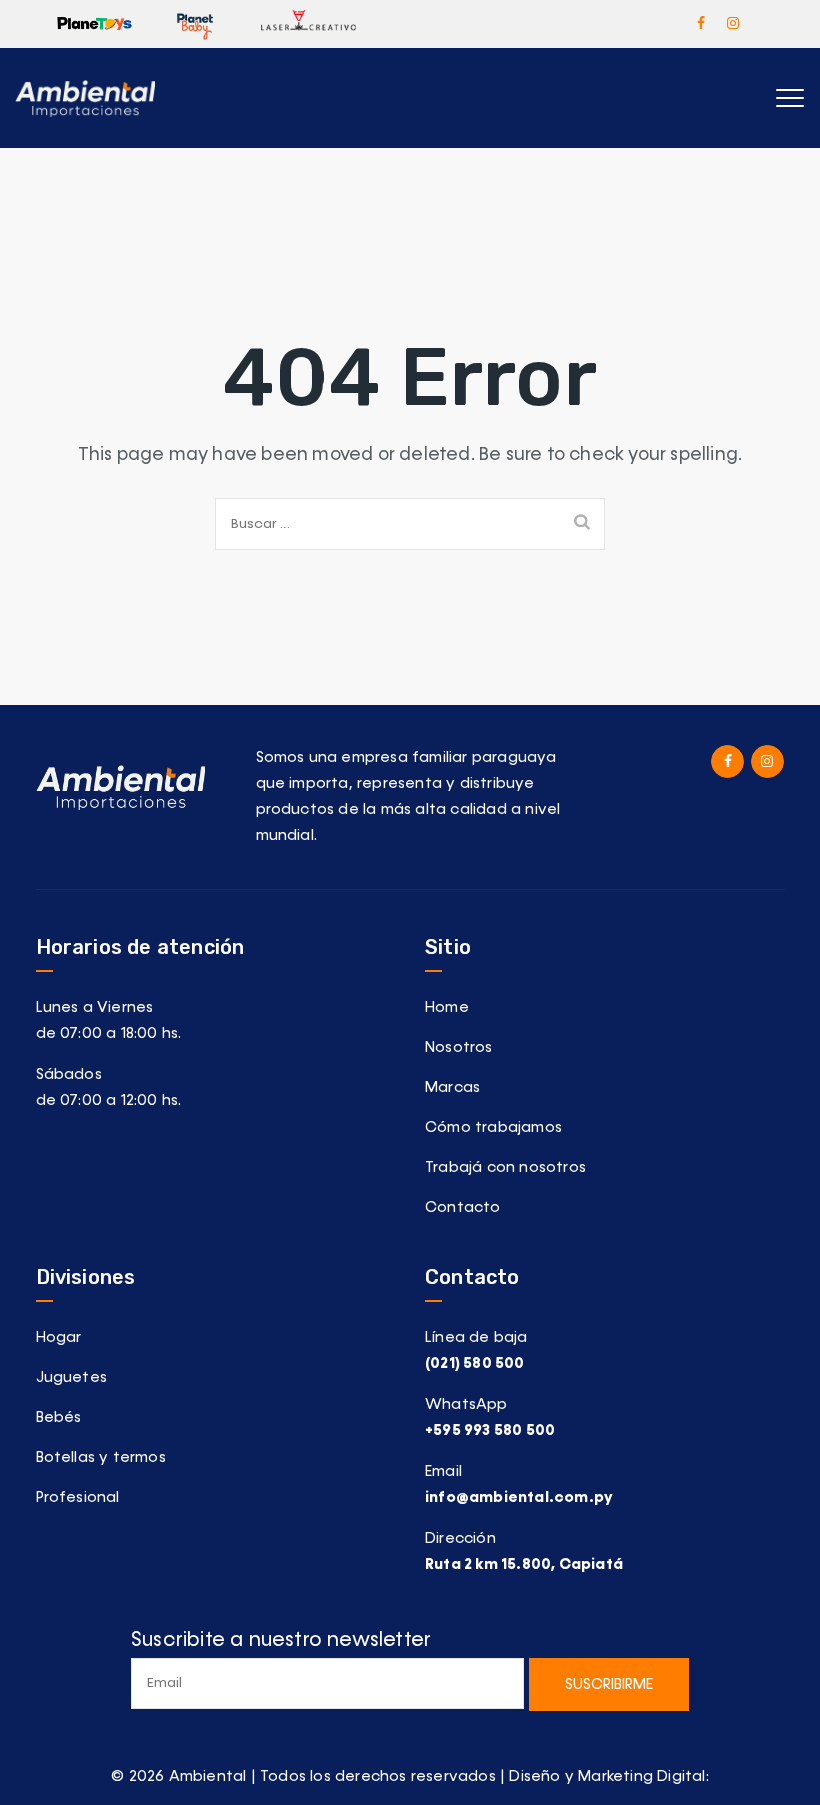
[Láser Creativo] (307, 23)
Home (447, 1007)
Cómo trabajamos (493, 1127)
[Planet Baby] (195, 23)
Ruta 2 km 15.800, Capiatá (524, 1564)
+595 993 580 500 (490, 1430)
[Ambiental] (85, 98)
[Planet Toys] (94, 23)
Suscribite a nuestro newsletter (281, 1640)
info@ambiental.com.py (519, 1497)
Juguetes (72, 1377)
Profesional (78, 1497)
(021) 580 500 (475, 1363)
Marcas (452, 1087)
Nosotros (459, 1047)
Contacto (463, 1207)
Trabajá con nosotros (505, 1167)
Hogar (59, 1337)
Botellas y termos (101, 1457)
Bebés (59, 1417)
